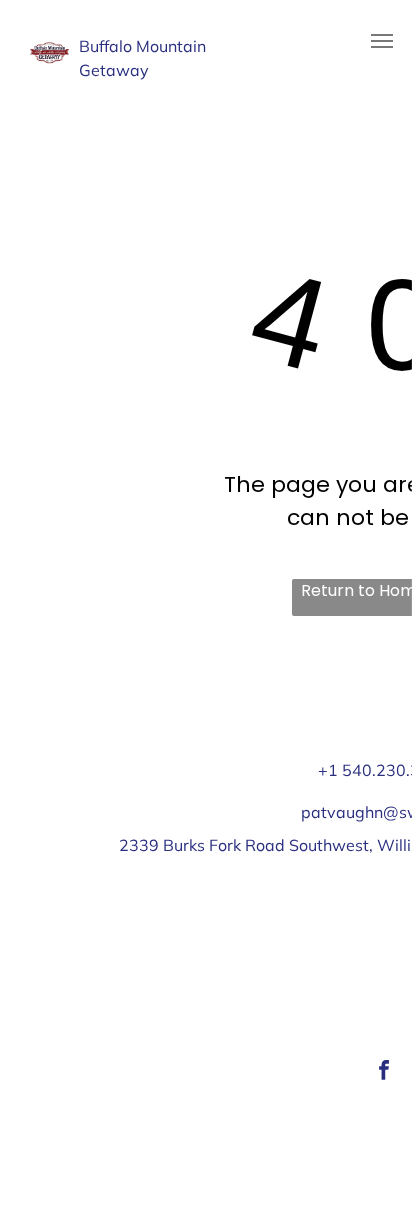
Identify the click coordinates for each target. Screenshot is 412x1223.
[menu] (382, 41)
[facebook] (384, 1072)
